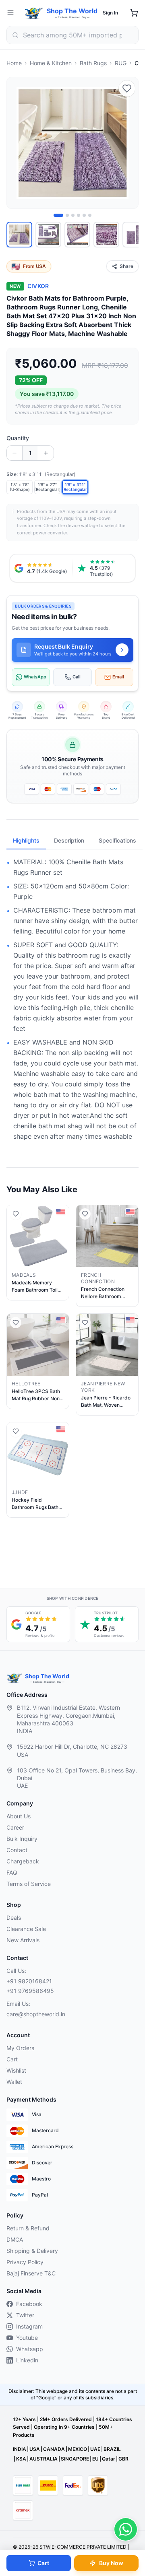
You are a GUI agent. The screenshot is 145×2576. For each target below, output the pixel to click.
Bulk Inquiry (22, 1839)
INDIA (20, 2449)
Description (69, 840)
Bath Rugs (93, 63)
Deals (14, 1918)
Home (14, 63)
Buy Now (111, 2563)
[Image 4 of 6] (79, 215)
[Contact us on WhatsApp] (126, 2529)
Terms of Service (29, 1884)
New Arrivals (23, 1940)
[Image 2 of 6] (67, 215)
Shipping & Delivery (32, 2251)
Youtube (27, 2338)
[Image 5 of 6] (84, 215)
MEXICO (78, 2449)
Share (126, 266)
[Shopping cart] (134, 13)
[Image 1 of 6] (58, 215)
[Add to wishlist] (127, 89)
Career (15, 1827)
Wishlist (16, 2070)
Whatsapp (30, 2349)
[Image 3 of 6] (73, 215)
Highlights (26, 840)
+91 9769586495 (30, 1991)
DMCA (15, 2239)
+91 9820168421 (29, 1981)
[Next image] (128, 143)
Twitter (25, 2315)
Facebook (29, 2304)
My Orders (20, 2048)
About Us (19, 1816)
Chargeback (23, 1861)
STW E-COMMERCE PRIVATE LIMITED (83, 2547)
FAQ (12, 1872)
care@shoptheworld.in (36, 2014)
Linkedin (27, 2360)
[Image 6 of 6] (90, 215)
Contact (17, 1850)
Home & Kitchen (51, 63)
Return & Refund (28, 2228)
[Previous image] (17, 143)
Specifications (117, 840)
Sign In (110, 13)
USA (35, 2449)
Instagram (29, 2326)
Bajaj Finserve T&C (31, 2273)
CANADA (54, 2449)
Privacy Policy (25, 2262)
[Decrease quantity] (14, 453)
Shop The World (72, 11)
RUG (121, 63)
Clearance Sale (26, 1929)
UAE (95, 2449)
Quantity (18, 438)
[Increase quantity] (46, 453)
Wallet (14, 2082)
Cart (43, 2563)
